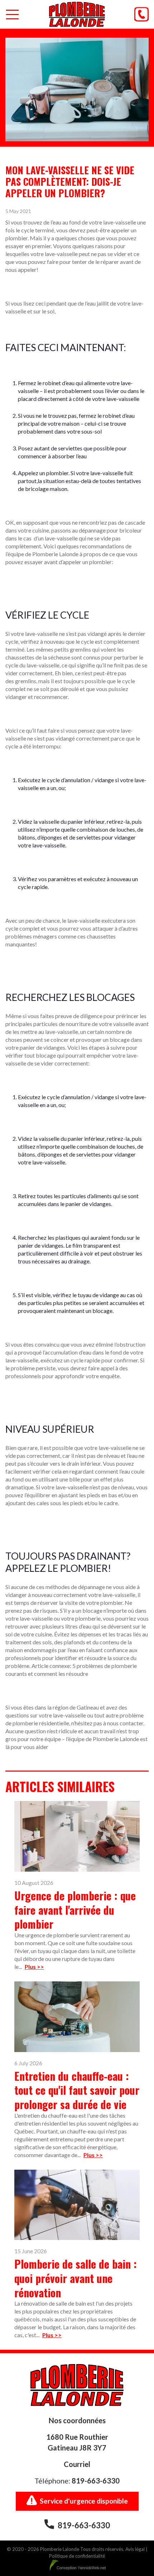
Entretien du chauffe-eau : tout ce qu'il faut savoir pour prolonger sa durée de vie (77, 2090)
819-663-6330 (96, 2481)
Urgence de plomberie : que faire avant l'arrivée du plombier (75, 1910)
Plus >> (34, 1967)
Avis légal (135, 2549)
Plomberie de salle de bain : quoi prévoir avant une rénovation (76, 2278)
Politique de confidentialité (77, 2556)
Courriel (77, 2464)
